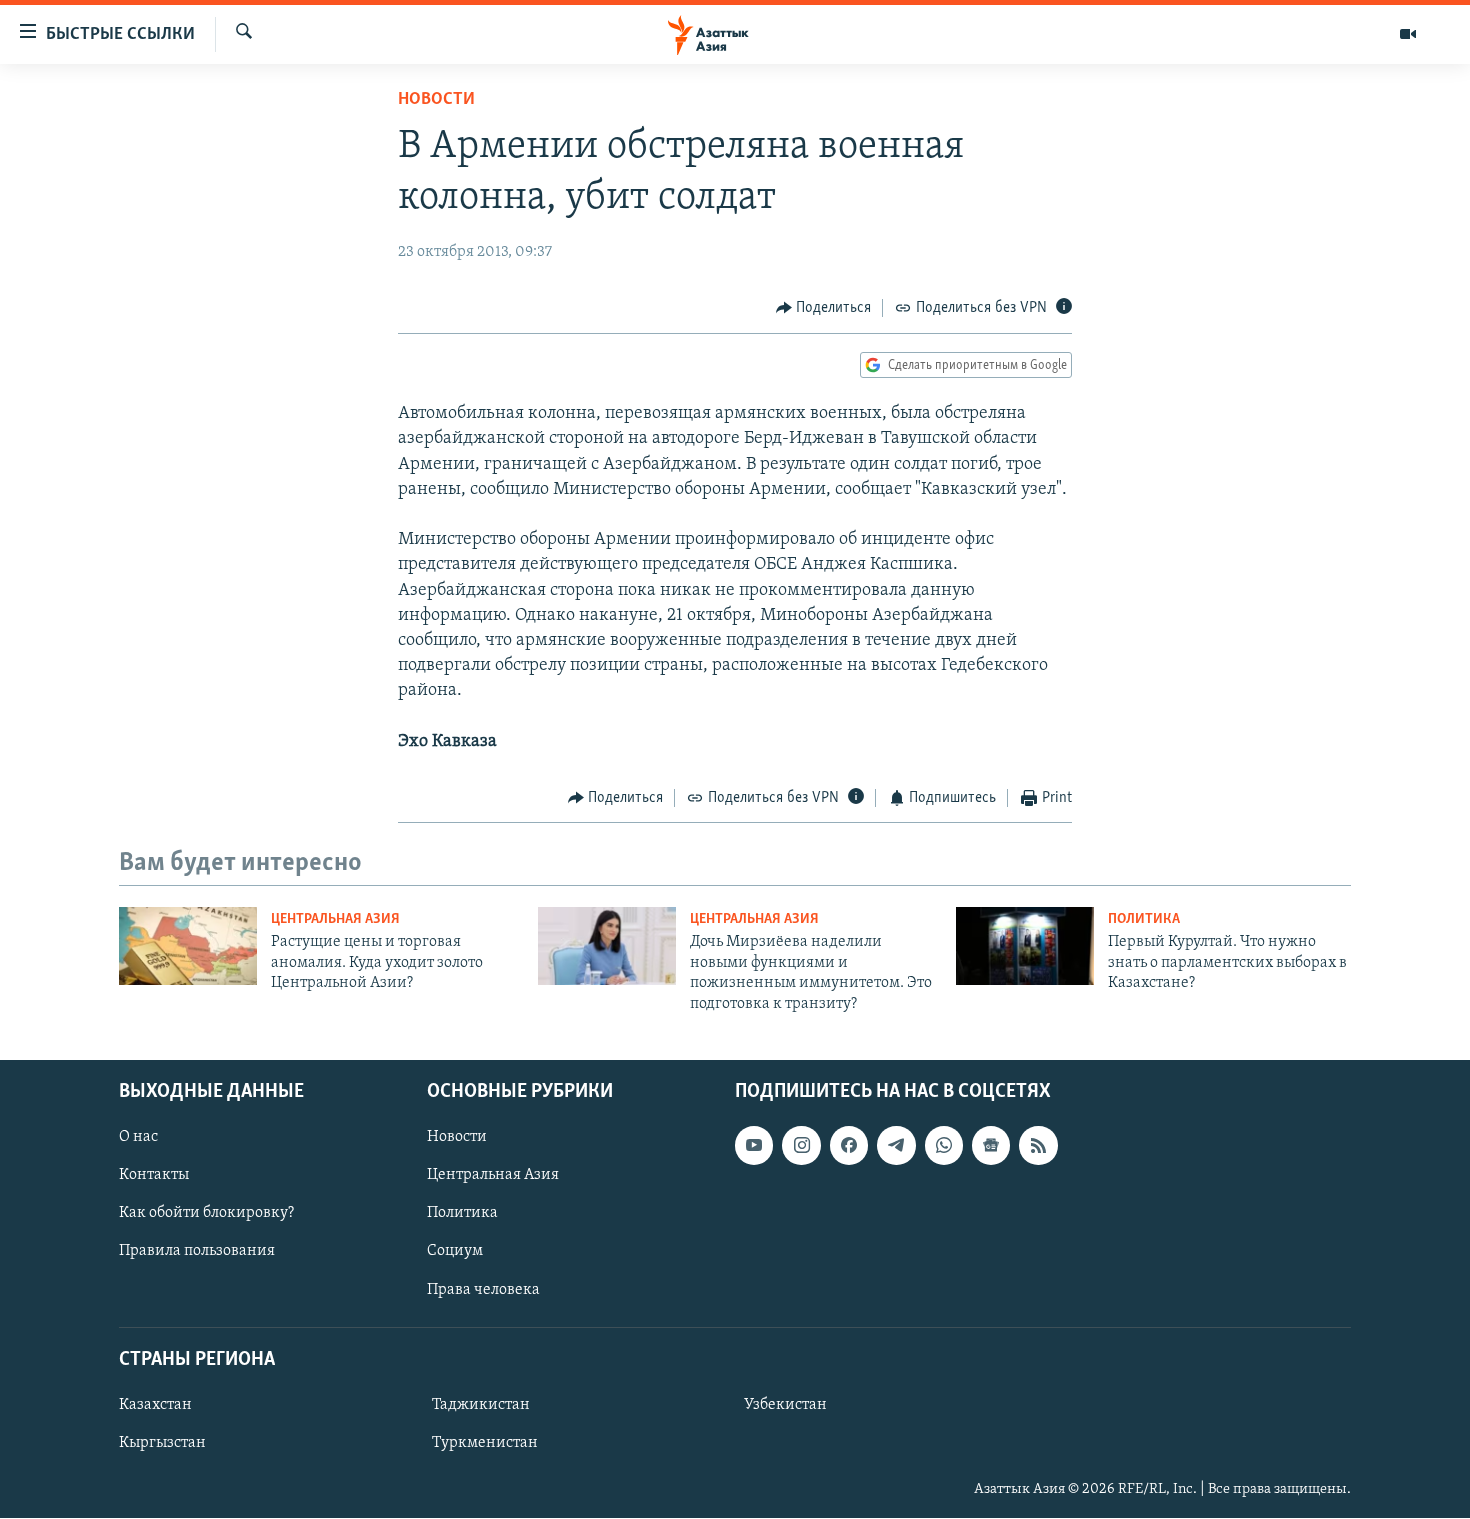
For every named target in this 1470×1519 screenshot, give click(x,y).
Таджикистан (481, 1405)
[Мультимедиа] (1408, 34)
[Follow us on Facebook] (849, 1145)
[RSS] (1038, 1145)
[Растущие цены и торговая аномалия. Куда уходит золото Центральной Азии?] (188, 946)
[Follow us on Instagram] (801, 1145)
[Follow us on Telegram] (896, 1145)
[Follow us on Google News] (991, 1145)
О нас (138, 1137)
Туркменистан (485, 1443)
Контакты (154, 1175)
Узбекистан (785, 1405)
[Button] (824, 308)
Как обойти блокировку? (206, 1213)
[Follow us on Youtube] (754, 1145)
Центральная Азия (335, 919)
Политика (1144, 919)
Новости (436, 100)
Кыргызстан (162, 1443)
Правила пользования (197, 1252)
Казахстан (155, 1405)
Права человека (483, 1290)
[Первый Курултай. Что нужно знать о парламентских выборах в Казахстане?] (1025, 946)
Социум (455, 1252)
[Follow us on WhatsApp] (944, 1145)
